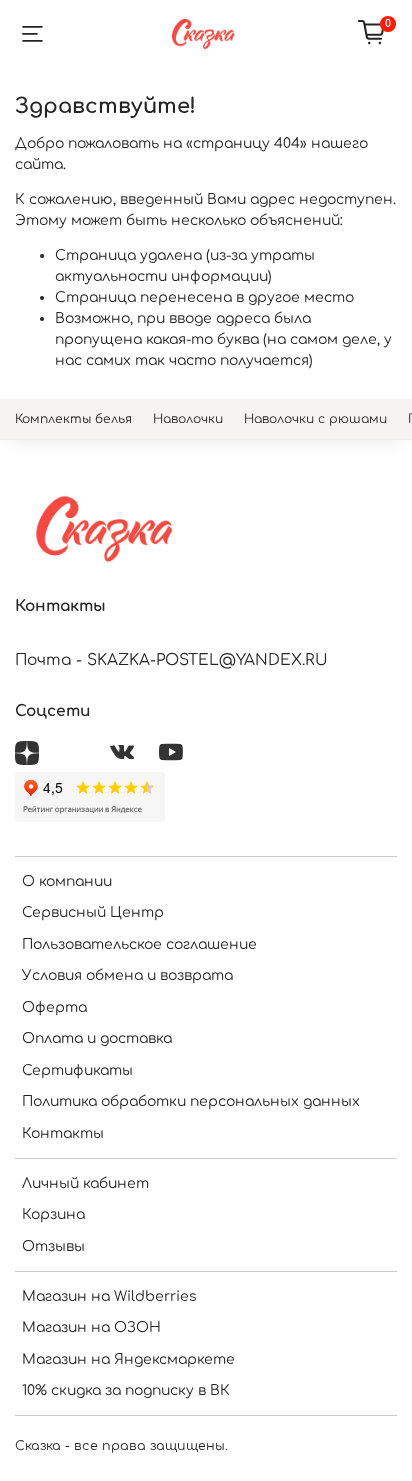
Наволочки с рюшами (315, 419)
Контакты (63, 1133)
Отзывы (53, 1246)
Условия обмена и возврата (127, 975)
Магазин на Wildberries (109, 1296)
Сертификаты (77, 1070)
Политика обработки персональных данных (191, 1101)
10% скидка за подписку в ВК (126, 1390)
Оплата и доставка (97, 1038)
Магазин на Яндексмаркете (128, 1359)
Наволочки (188, 419)
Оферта (54, 1007)
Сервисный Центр (93, 912)
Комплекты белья (73, 419)
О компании (67, 881)
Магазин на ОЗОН (91, 1327)
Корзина (53, 1214)
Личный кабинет (85, 1183)
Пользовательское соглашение (139, 944)
